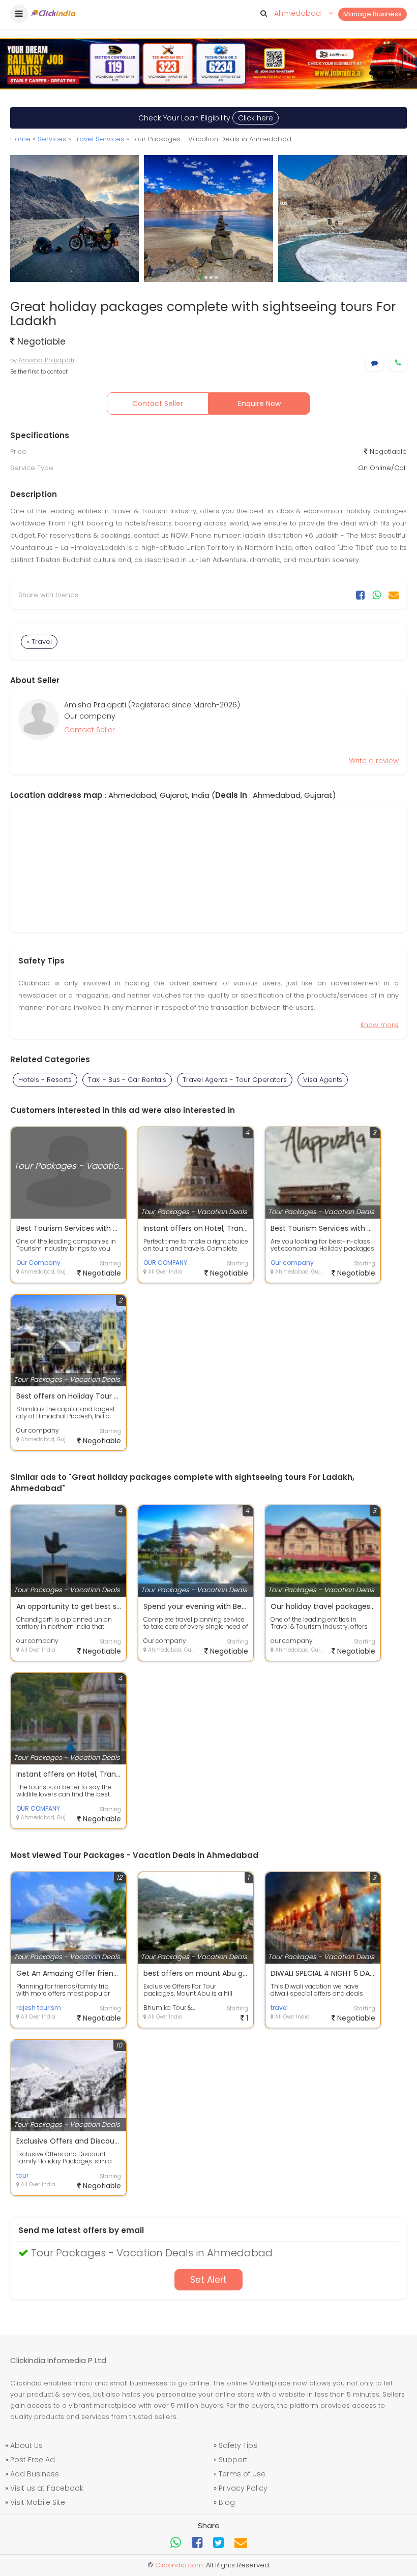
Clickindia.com (179, 2565)
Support (233, 2460)
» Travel (39, 642)
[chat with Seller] (375, 363)
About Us (26, 2445)
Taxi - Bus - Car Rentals (127, 1080)
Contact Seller (158, 404)
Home (20, 139)
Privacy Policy (243, 2488)
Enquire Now (259, 404)
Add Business (35, 2474)
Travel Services (99, 139)
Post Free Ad (33, 2460)
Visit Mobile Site (38, 2502)
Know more (380, 1025)
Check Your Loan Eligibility (206, 118)
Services (52, 139)
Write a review (374, 761)
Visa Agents (323, 1080)
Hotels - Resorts (45, 1080)
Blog (227, 2502)
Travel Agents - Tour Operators (235, 1080)
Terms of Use (242, 2474)
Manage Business (373, 14)
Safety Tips (238, 2445)
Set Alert (208, 2280)
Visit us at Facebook (47, 2488)
